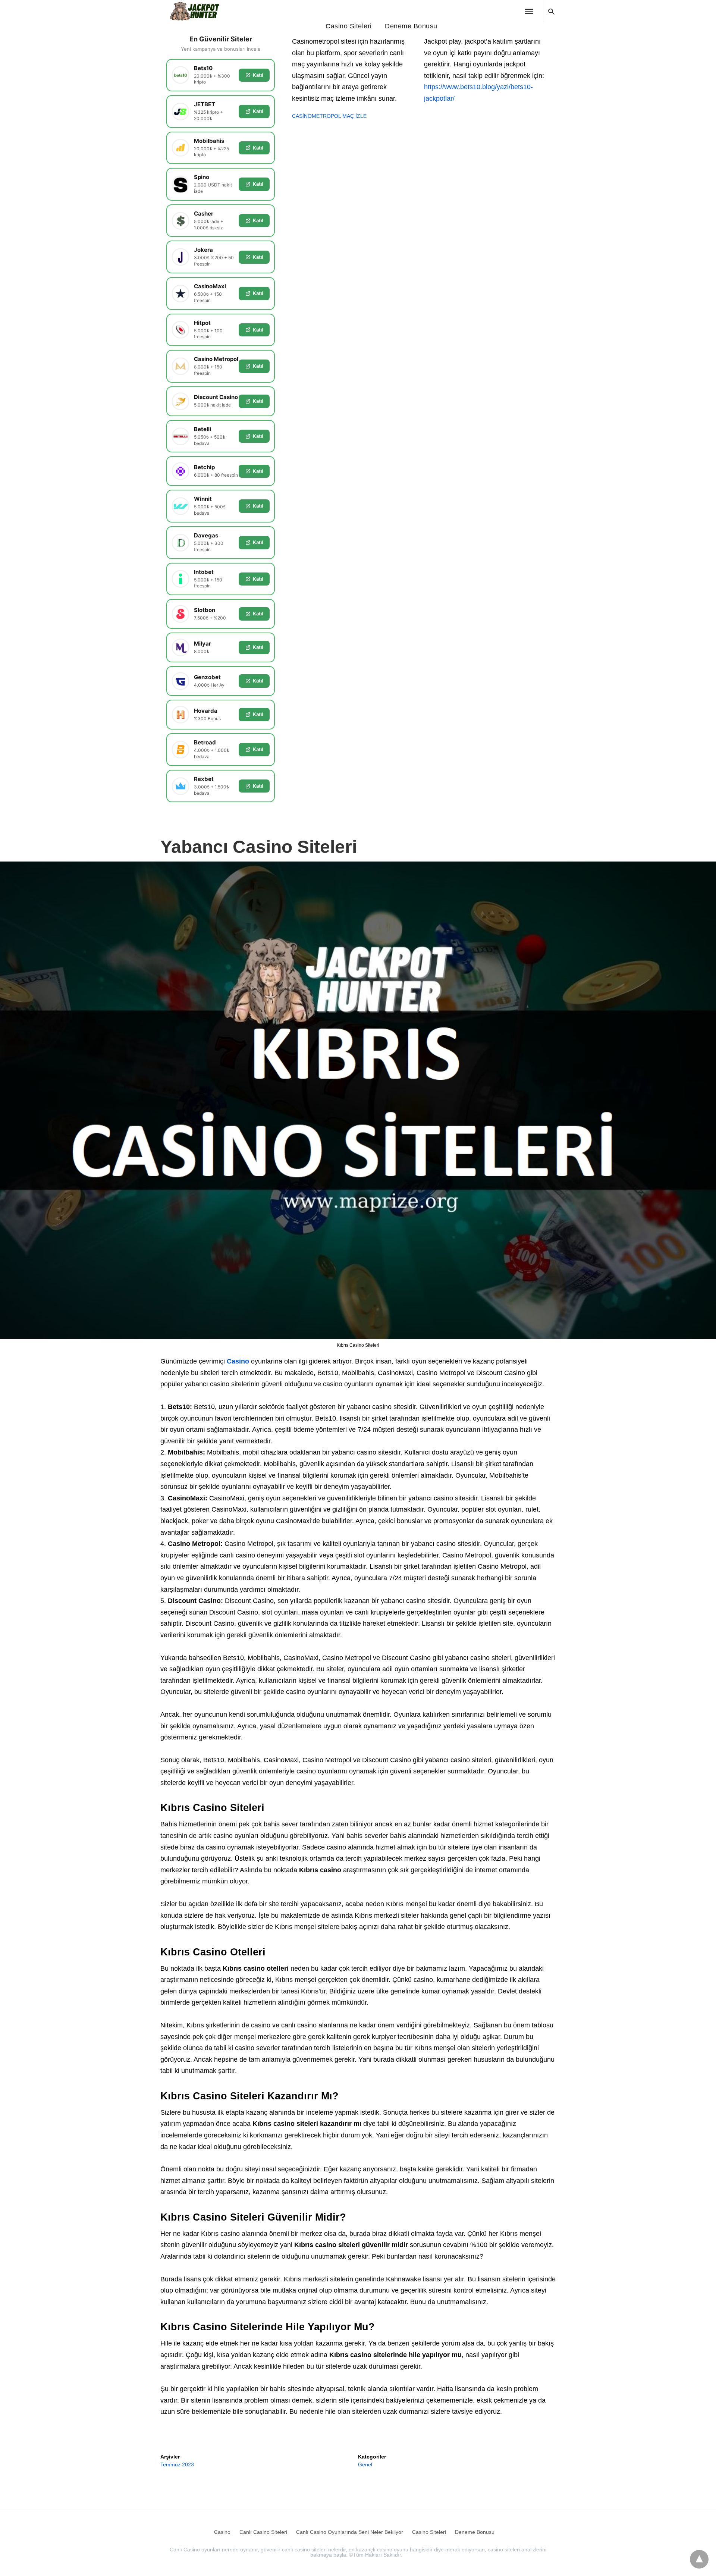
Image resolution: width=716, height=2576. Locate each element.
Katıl (258, 75)
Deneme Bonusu (411, 26)
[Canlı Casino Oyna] (199, 11)
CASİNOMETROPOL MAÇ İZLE (329, 116)
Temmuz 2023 (177, 2464)
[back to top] (699, 2559)
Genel (365, 2464)
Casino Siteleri (349, 26)
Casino (238, 1361)
